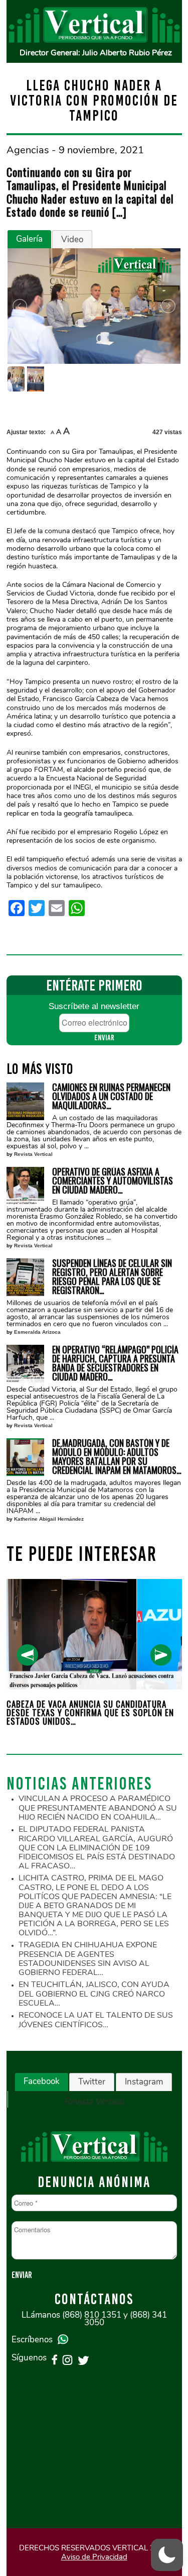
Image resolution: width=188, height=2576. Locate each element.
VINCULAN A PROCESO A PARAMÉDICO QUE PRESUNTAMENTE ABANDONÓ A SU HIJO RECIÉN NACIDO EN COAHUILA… (98, 1808)
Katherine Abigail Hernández (49, 1519)
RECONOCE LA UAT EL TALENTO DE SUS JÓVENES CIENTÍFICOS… (96, 2020)
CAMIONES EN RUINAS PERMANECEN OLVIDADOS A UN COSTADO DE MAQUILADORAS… (111, 1096)
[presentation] (27, 1655)
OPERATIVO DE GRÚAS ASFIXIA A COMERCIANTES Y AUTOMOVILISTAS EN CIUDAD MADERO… (113, 1180)
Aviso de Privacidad (94, 2557)
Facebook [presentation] (42, 2081)
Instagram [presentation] (144, 2082)
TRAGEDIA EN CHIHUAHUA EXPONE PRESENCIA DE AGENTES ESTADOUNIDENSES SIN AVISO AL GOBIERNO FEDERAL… (88, 1959)
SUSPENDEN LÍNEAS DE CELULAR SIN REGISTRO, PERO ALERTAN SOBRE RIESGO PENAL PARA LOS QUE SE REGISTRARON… (112, 1276)
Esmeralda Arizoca (37, 1332)
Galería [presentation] (29, 239)
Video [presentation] (72, 239)
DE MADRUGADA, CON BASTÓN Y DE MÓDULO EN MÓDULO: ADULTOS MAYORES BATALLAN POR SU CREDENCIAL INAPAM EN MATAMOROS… (117, 1456)
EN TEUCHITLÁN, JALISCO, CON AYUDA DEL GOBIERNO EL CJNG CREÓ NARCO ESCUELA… (94, 1994)
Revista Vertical (33, 1154)
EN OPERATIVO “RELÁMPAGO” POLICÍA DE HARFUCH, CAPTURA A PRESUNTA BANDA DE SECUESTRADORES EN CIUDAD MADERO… (115, 1363)
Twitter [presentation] (92, 2082)
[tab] (29, 239)
